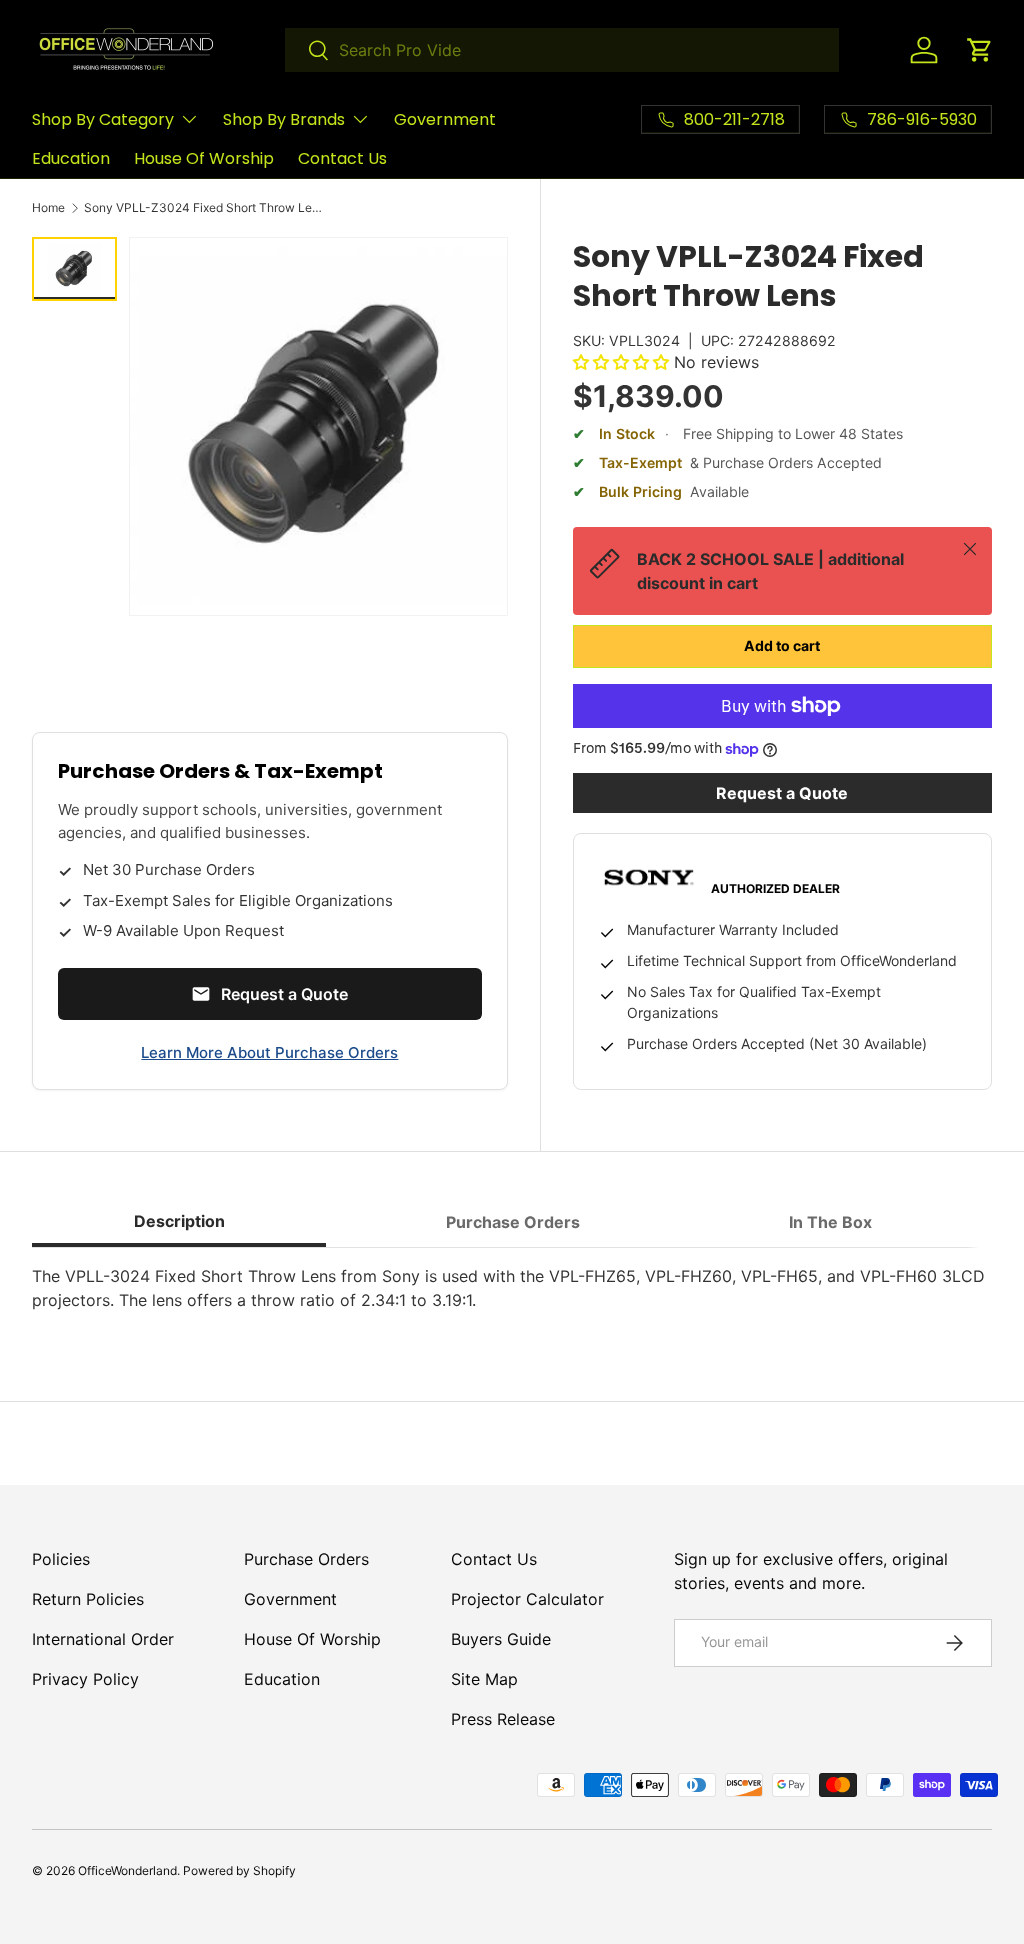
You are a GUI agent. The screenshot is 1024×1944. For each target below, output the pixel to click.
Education (71, 158)
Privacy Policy (85, 1679)
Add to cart (782, 645)
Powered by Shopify (239, 1870)
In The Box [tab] (830, 1222)
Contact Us (342, 158)
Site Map (484, 1679)
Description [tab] (179, 1221)
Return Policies (88, 1599)
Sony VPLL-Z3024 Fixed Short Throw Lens (204, 208)
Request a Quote (782, 793)
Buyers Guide (501, 1639)
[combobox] (562, 50)
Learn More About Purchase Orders (269, 1052)
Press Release (503, 1719)
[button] (980, 50)
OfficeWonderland (127, 1870)
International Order (103, 1639)
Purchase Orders (306, 1559)
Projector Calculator (527, 1599)
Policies (61, 1559)
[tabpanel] (512, 1288)
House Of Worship (204, 158)
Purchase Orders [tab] (513, 1222)
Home (48, 208)
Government (445, 119)
